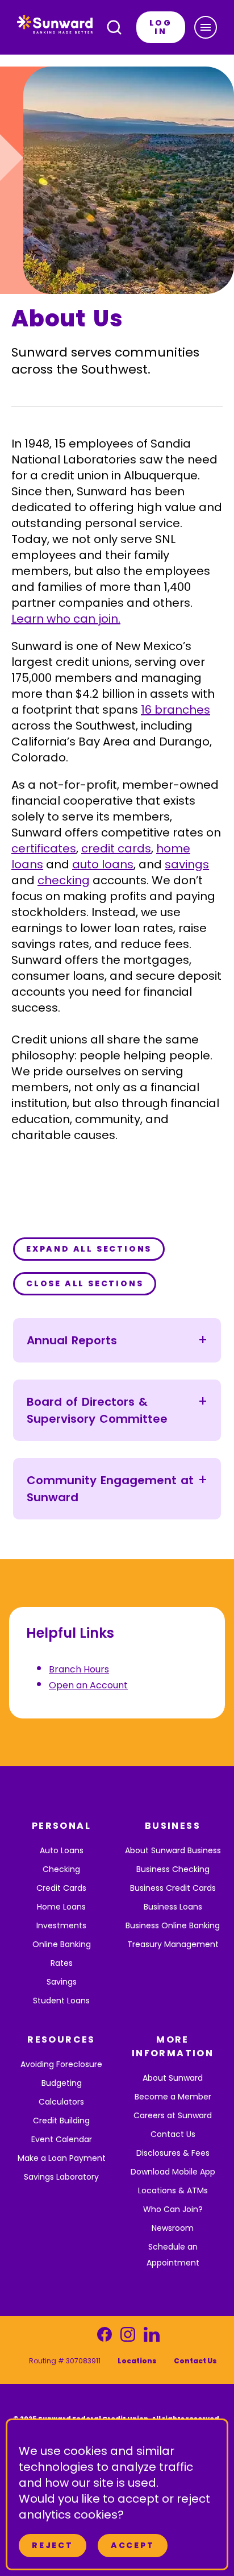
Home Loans (61, 1907)
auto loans (103, 864)
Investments (61, 1925)
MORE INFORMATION (173, 2046)
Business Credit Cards (173, 1888)
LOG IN (161, 27)
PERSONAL (61, 1826)
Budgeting (62, 2083)
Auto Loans (62, 1850)
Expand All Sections (89, 1249)
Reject (53, 2545)
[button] (206, 27)
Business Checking (173, 1869)
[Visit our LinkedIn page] (151, 2337)
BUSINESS (173, 1826)
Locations (137, 2361)
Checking (61, 1869)
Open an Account (88, 1685)
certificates (44, 848)
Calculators (61, 2102)
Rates (62, 1963)
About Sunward (173, 2078)
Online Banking (62, 1944)
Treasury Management (173, 1944)
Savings (62, 1982)
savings (187, 864)
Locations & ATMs (173, 2190)
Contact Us (173, 2134)
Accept (133, 2545)
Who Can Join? (173, 2209)
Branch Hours (79, 1669)
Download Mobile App (173, 2172)
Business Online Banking (173, 1925)
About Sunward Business (173, 1850)
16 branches (175, 710)
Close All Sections (85, 1283)
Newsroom (173, 2228)
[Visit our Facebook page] (105, 2337)
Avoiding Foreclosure (61, 2064)
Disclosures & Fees (173, 2153)
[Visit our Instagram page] (128, 2337)
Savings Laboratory (61, 2177)
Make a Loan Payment (62, 2158)
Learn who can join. (66, 619)
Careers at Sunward (173, 2115)
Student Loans (61, 2001)
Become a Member (173, 2097)
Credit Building (61, 2121)
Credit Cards (61, 1888)
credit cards (116, 848)
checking (64, 880)
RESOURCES (61, 2039)
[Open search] (114, 27)
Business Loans (173, 1907)
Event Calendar (62, 2139)
